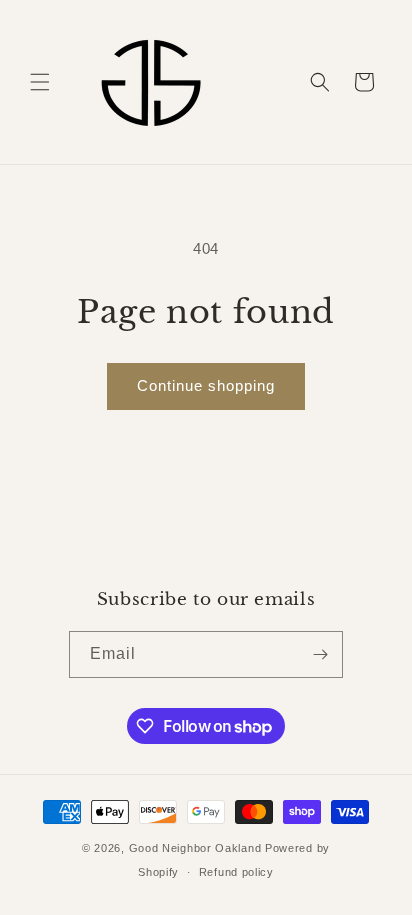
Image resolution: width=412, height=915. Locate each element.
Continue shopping (206, 385)
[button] (40, 82)
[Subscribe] (320, 654)
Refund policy (236, 872)
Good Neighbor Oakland (195, 848)
